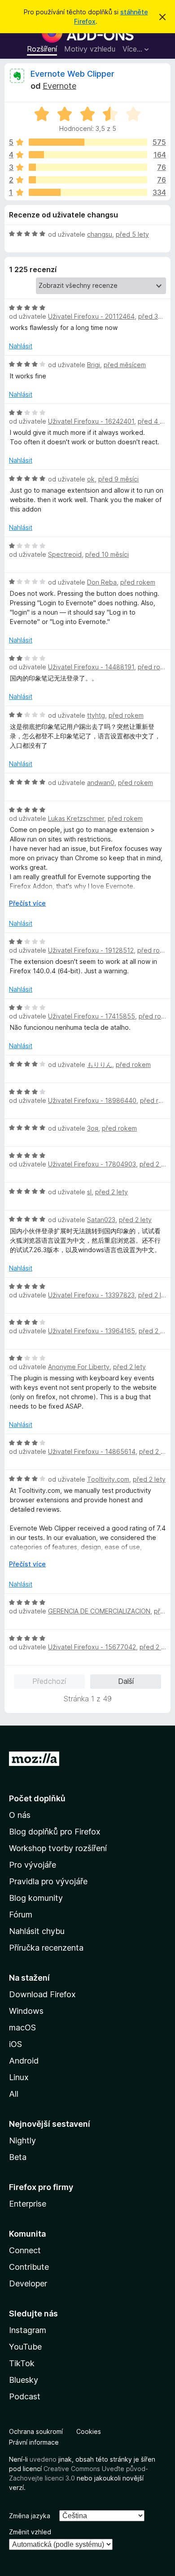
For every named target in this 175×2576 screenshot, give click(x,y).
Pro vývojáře (33, 1865)
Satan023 (101, 1220)
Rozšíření (42, 49)
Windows (26, 2011)
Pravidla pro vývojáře (48, 1881)
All (14, 2094)
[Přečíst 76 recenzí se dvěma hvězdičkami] (88, 180)
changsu (100, 234)
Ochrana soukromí (36, 2431)
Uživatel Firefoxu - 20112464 (91, 316)
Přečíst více (27, 903)
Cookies (89, 2431)
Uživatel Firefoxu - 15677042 (92, 1647)
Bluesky (24, 2380)
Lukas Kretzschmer (76, 818)
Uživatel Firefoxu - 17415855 (92, 1016)
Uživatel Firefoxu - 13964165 (92, 1331)
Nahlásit (21, 346)
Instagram (28, 2330)
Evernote (59, 86)
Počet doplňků (37, 1798)
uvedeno (44, 2459)
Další (126, 1681)
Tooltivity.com (108, 1479)
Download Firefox (42, 1994)
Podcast (25, 2396)
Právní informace (34, 2442)
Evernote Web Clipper (72, 74)
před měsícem (125, 365)
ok (91, 479)
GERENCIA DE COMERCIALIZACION (99, 1611)
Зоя (93, 1128)
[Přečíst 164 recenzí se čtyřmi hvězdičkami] (88, 155)
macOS (22, 2027)
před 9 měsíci (118, 479)
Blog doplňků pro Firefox (55, 1832)
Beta (18, 2157)
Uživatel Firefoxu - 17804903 (92, 1164)
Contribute (29, 2267)
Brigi (94, 365)
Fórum (21, 1915)
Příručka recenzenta (46, 1948)
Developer (28, 2283)
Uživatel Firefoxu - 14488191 (91, 667)
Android (24, 2061)
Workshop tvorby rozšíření (58, 1848)
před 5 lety (132, 234)
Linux (19, 2077)
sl (89, 1192)
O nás (20, 1815)
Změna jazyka (30, 2516)
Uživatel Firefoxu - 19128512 (91, 950)
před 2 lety (156, 1164)
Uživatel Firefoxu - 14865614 (92, 1451)
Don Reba (102, 582)
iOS (15, 2044)
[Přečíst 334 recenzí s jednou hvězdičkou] (88, 192)
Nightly (22, 2140)
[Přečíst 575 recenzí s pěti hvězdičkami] (88, 142)
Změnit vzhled (30, 2532)
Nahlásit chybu (37, 1931)
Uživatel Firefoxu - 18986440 (92, 1100)
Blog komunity (36, 1898)
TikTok (22, 2363)
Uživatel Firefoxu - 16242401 (91, 421)
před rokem (138, 582)
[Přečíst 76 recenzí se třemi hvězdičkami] (88, 167)
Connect (25, 2250)
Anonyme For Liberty (79, 1367)
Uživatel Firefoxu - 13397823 (91, 1295)
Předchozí (49, 1681)
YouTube (25, 2347)
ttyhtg (96, 715)
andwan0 (101, 783)
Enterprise (28, 2204)
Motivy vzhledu (90, 49)
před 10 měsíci (107, 554)
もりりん (100, 1065)
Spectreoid (65, 554)
